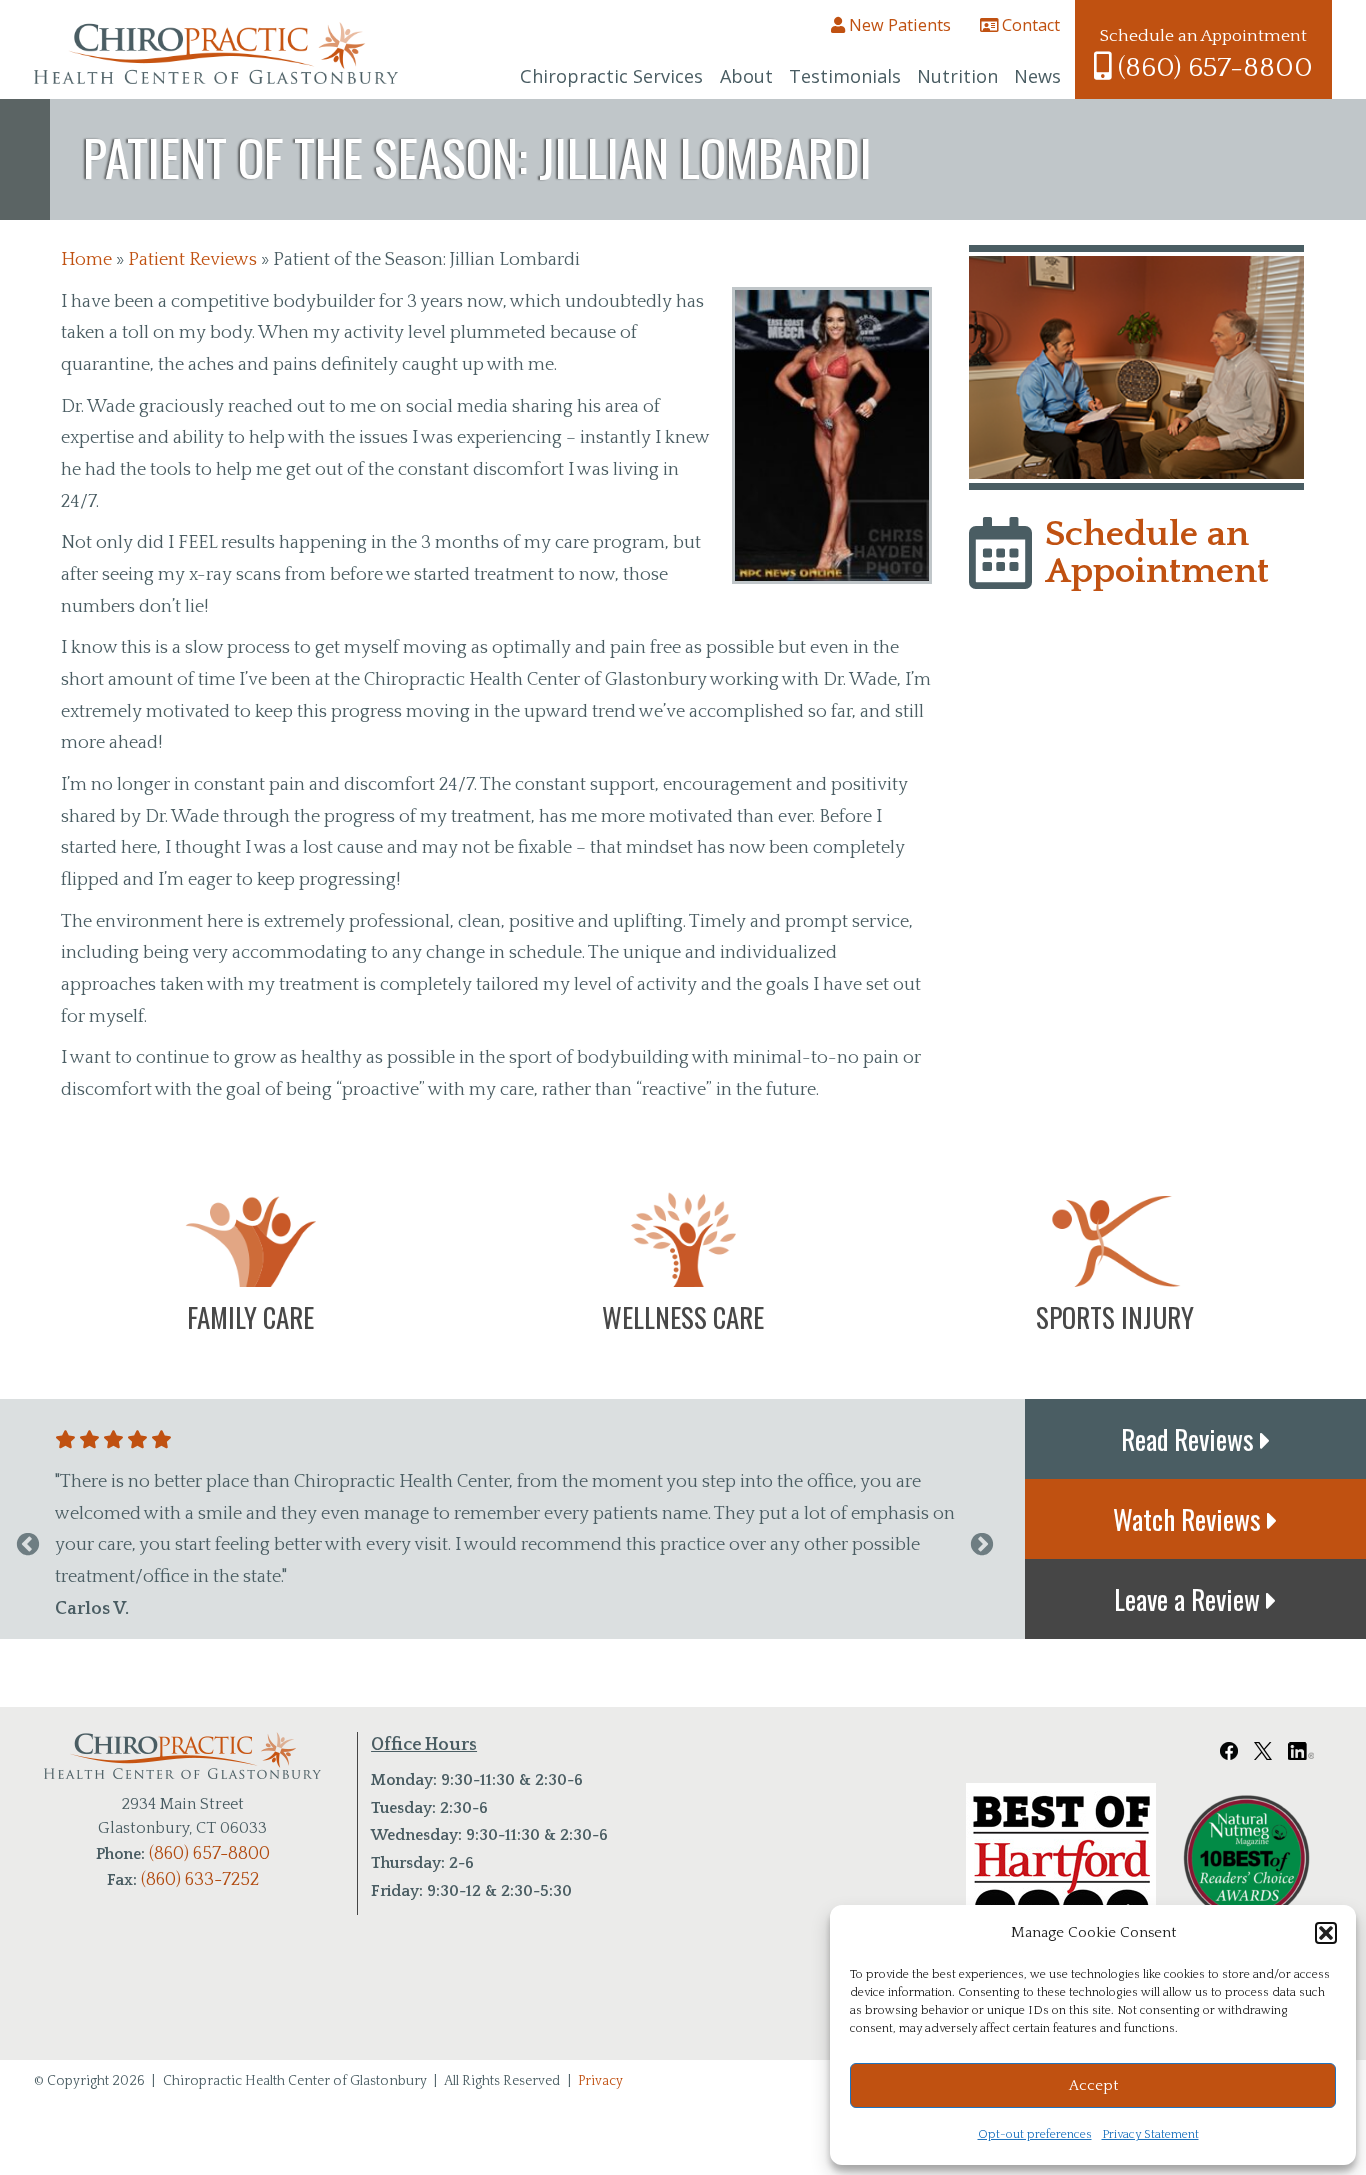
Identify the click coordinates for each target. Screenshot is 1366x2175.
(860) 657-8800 (1212, 67)
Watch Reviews (1190, 1519)
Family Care (250, 1317)
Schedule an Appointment (1157, 552)
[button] (1326, 1933)
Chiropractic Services (611, 76)
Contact (1029, 25)
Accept (1093, 2085)
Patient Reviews (192, 260)
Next (982, 1545)
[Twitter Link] (1263, 1745)
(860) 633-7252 (200, 1880)
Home (86, 260)
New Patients (898, 25)
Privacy (600, 2081)
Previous (28, 1545)
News (1037, 76)
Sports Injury (1115, 1317)
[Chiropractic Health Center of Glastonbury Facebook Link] (1229, 1745)
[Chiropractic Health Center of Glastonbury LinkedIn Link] (1301, 1745)
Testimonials (845, 76)
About (746, 76)
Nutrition (957, 76)
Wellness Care (683, 1317)
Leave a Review (1190, 1599)
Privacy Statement (1150, 2134)
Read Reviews (1190, 1439)
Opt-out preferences (1035, 2134)
